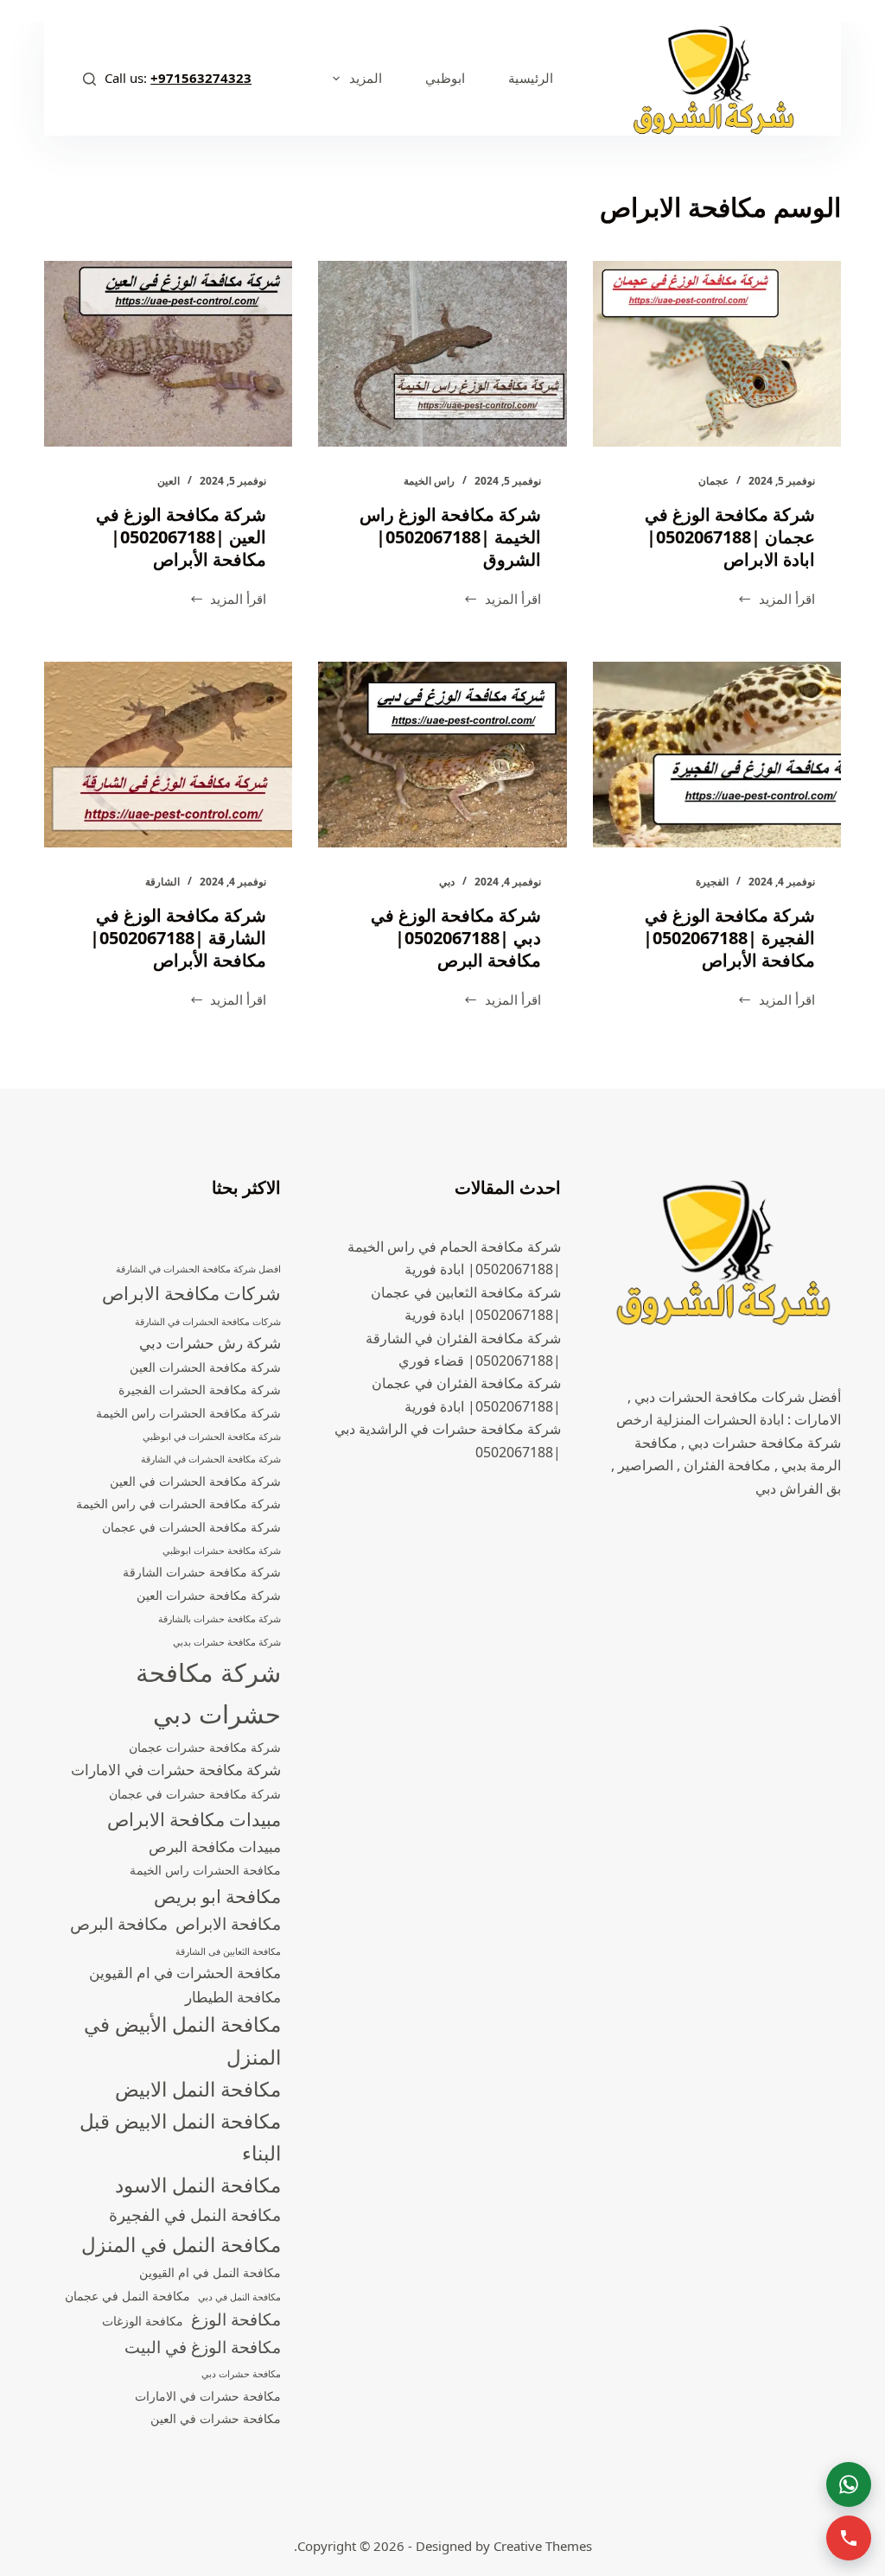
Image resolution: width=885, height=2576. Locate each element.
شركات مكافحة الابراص (191, 1293)
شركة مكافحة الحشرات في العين (195, 1481)
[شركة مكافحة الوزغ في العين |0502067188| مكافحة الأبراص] (168, 354)
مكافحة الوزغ (236, 2319)
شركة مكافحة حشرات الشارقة (202, 1572)
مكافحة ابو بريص (217, 1896)
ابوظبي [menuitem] (445, 78)
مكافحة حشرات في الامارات (208, 2396)
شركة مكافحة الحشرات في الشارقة (211, 1459)
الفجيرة (712, 882)
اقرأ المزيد (776, 600)
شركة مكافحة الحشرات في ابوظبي (212, 1437)
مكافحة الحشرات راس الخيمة (205, 1870)
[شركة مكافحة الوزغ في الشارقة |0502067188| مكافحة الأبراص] (168, 755)
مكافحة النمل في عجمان (127, 2296)
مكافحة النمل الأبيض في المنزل (182, 2040)
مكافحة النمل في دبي (239, 2297)
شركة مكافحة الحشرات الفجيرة (200, 1390)
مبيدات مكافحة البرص (215, 1846)
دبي (447, 882)
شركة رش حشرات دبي (210, 1343)
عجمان (713, 481)
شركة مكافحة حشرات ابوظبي (222, 1551)
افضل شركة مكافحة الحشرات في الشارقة (198, 1269)
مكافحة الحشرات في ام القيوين (185, 1973)
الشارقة (162, 882)
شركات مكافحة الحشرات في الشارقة (208, 1322)
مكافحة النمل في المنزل (181, 2245)
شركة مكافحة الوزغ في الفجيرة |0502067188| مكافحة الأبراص (729, 938)
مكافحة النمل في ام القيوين (210, 2272)
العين (169, 481)
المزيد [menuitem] (366, 78)
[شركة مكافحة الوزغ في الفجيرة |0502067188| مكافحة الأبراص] (717, 755)
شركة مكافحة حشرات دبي (208, 1693)
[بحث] (89, 79)
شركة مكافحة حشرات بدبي (227, 1642)
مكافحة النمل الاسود (198, 2185)
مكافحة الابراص (228, 1924)
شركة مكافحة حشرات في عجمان (195, 1794)
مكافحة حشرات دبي (241, 2374)
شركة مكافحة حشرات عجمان (205, 1747)
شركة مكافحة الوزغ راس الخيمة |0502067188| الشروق (450, 537)
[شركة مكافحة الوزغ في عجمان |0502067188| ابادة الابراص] (717, 354)
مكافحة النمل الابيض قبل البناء (180, 2137)
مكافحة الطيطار (233, 1997)
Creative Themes (543, 2546)
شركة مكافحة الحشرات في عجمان (191, 1527)
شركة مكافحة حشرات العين (209, 1595)
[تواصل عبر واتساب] (849, 2484)
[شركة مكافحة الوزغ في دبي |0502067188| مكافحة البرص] (442, 755)
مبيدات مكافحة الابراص (194, 1819)
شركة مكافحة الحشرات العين (205, 1367)
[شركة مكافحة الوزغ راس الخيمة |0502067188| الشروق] (442, 354)
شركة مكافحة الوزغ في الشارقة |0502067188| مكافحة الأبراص (178, 938)
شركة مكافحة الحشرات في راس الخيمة (178, 1504)
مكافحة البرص (119, 1924)
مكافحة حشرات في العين (216, 2418)
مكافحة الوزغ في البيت (203, 2347)
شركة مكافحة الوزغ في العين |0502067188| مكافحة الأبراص (181, 537)
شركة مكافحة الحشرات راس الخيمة (188, 1413)
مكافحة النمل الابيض (198, 2089)
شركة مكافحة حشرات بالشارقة (220, 1619)
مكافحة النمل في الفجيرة (195, 2215)
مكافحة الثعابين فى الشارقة (228, 1951)
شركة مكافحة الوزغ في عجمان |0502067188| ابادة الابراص (730, 537)
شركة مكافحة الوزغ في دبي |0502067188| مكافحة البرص (456, 938)
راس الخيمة (429, 481)
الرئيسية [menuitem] (531, 78)
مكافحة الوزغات (143, 2321)
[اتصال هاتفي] (849, 2538)
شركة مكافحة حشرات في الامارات (176, 1770)
